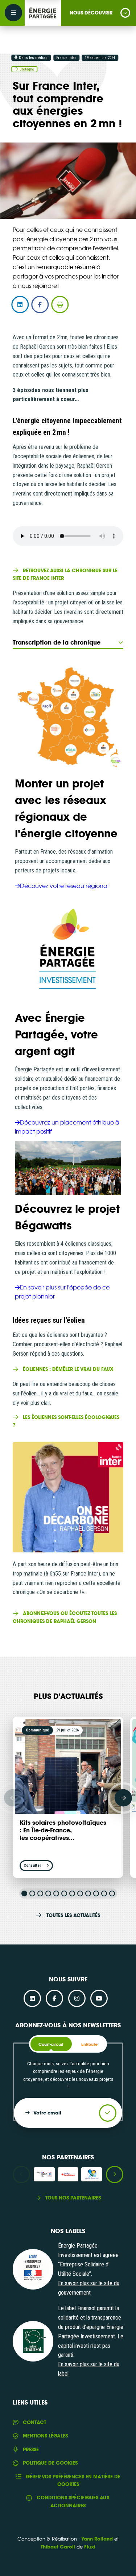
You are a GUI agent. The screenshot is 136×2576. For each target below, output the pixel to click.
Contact (34, 2422)
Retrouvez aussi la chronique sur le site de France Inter (65, 574)
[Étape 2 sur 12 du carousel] (32, 1893)
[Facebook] (54, 1998)
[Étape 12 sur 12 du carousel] (112, 1893)
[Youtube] (99, 1998)
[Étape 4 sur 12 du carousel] (48, 1893)
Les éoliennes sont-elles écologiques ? (66, 1421)
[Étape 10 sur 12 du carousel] (96, 1893)
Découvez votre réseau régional (64, 885)
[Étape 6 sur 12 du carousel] (64, 1893)
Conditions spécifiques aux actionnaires (73, 2501)
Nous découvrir (91, 13)
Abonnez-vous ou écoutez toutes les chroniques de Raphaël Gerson (65, 1617)
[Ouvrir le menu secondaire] (13, 13)
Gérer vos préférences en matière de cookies (73, 2480)
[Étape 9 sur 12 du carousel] (88, 1893)
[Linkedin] (32, 1998)
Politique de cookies (50, 2463)
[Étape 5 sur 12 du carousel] (56, 1893)
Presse (31, 2449)
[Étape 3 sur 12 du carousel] (40, 1893)
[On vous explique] (33, 2269)
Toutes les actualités (73, 1915)
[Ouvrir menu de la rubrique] (125, 13)
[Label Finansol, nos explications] (33, 2341)
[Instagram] (77, 1998)
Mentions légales (45, 2436)
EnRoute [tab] (89, 2044)
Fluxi (90, 2547)
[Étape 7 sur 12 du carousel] (72, 1893)
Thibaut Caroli (58, 2547)
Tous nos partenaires (73, 2198)
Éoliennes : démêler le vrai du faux (68, 1369)
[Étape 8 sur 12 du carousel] (80, 1893)
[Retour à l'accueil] (43, 13)
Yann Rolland (97, 2539)
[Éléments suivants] (123, 1798)
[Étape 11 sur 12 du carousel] (104, 1893)
